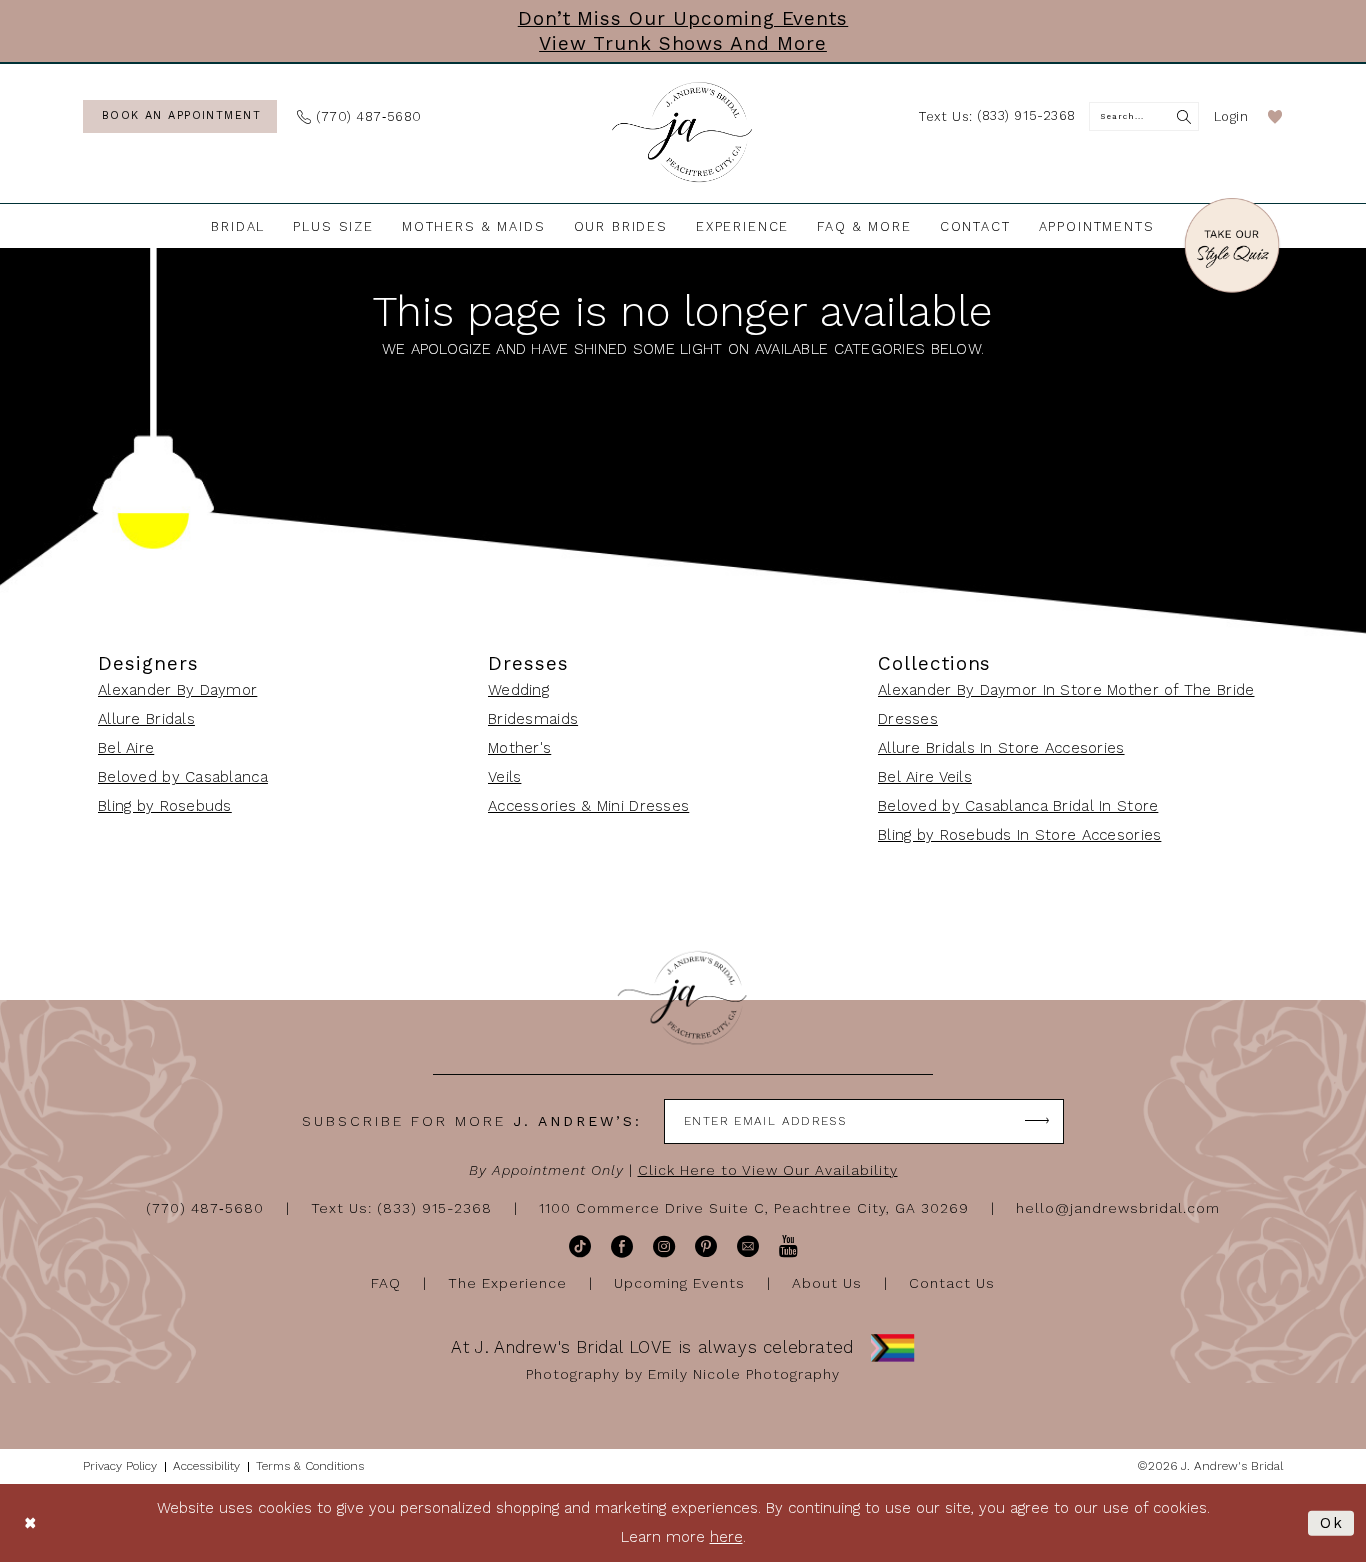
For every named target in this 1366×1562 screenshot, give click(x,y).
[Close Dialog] (30, 1523)
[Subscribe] (1037, 1121)
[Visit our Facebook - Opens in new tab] (622, 1246)
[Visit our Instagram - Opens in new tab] (664, 1246)
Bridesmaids (533, 719)
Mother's (519, 748)
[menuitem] (180, 116)
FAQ (386, 1283)
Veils (504, 777)
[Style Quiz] (1232, 249)
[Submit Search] (1184, 116)
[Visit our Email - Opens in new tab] (748, 1246)
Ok (1332, 1523)
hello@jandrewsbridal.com (1118, 1208)
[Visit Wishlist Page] (1275, 116)
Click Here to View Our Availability (768, 1170)
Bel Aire (126, 748)
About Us (827, 1283)
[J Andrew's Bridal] (683, 133)
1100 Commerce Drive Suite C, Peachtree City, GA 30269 (754, 1208)
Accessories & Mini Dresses (588, 806)
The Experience (507, 1283)
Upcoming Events (679, 1283)
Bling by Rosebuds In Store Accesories (1019, 835)
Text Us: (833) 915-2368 (401, 1208)
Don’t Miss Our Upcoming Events (683, 18)
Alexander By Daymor (177, 690)
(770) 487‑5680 (205, 1208)
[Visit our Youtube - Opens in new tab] (788, 1246)
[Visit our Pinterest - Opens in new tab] (706, 1246)
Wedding (518, 690)
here (726, 1537)
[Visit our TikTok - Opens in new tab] (580, 1246)
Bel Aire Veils (925, 777)
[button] (1231, 116)
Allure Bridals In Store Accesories (1001, 748)
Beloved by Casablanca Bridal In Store (1018, 806)
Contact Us (952, 1283)
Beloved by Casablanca (183, 777)
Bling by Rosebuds (165, 806)
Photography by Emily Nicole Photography (683, 1374)
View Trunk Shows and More (683, 43)
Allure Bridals (146, 719)
